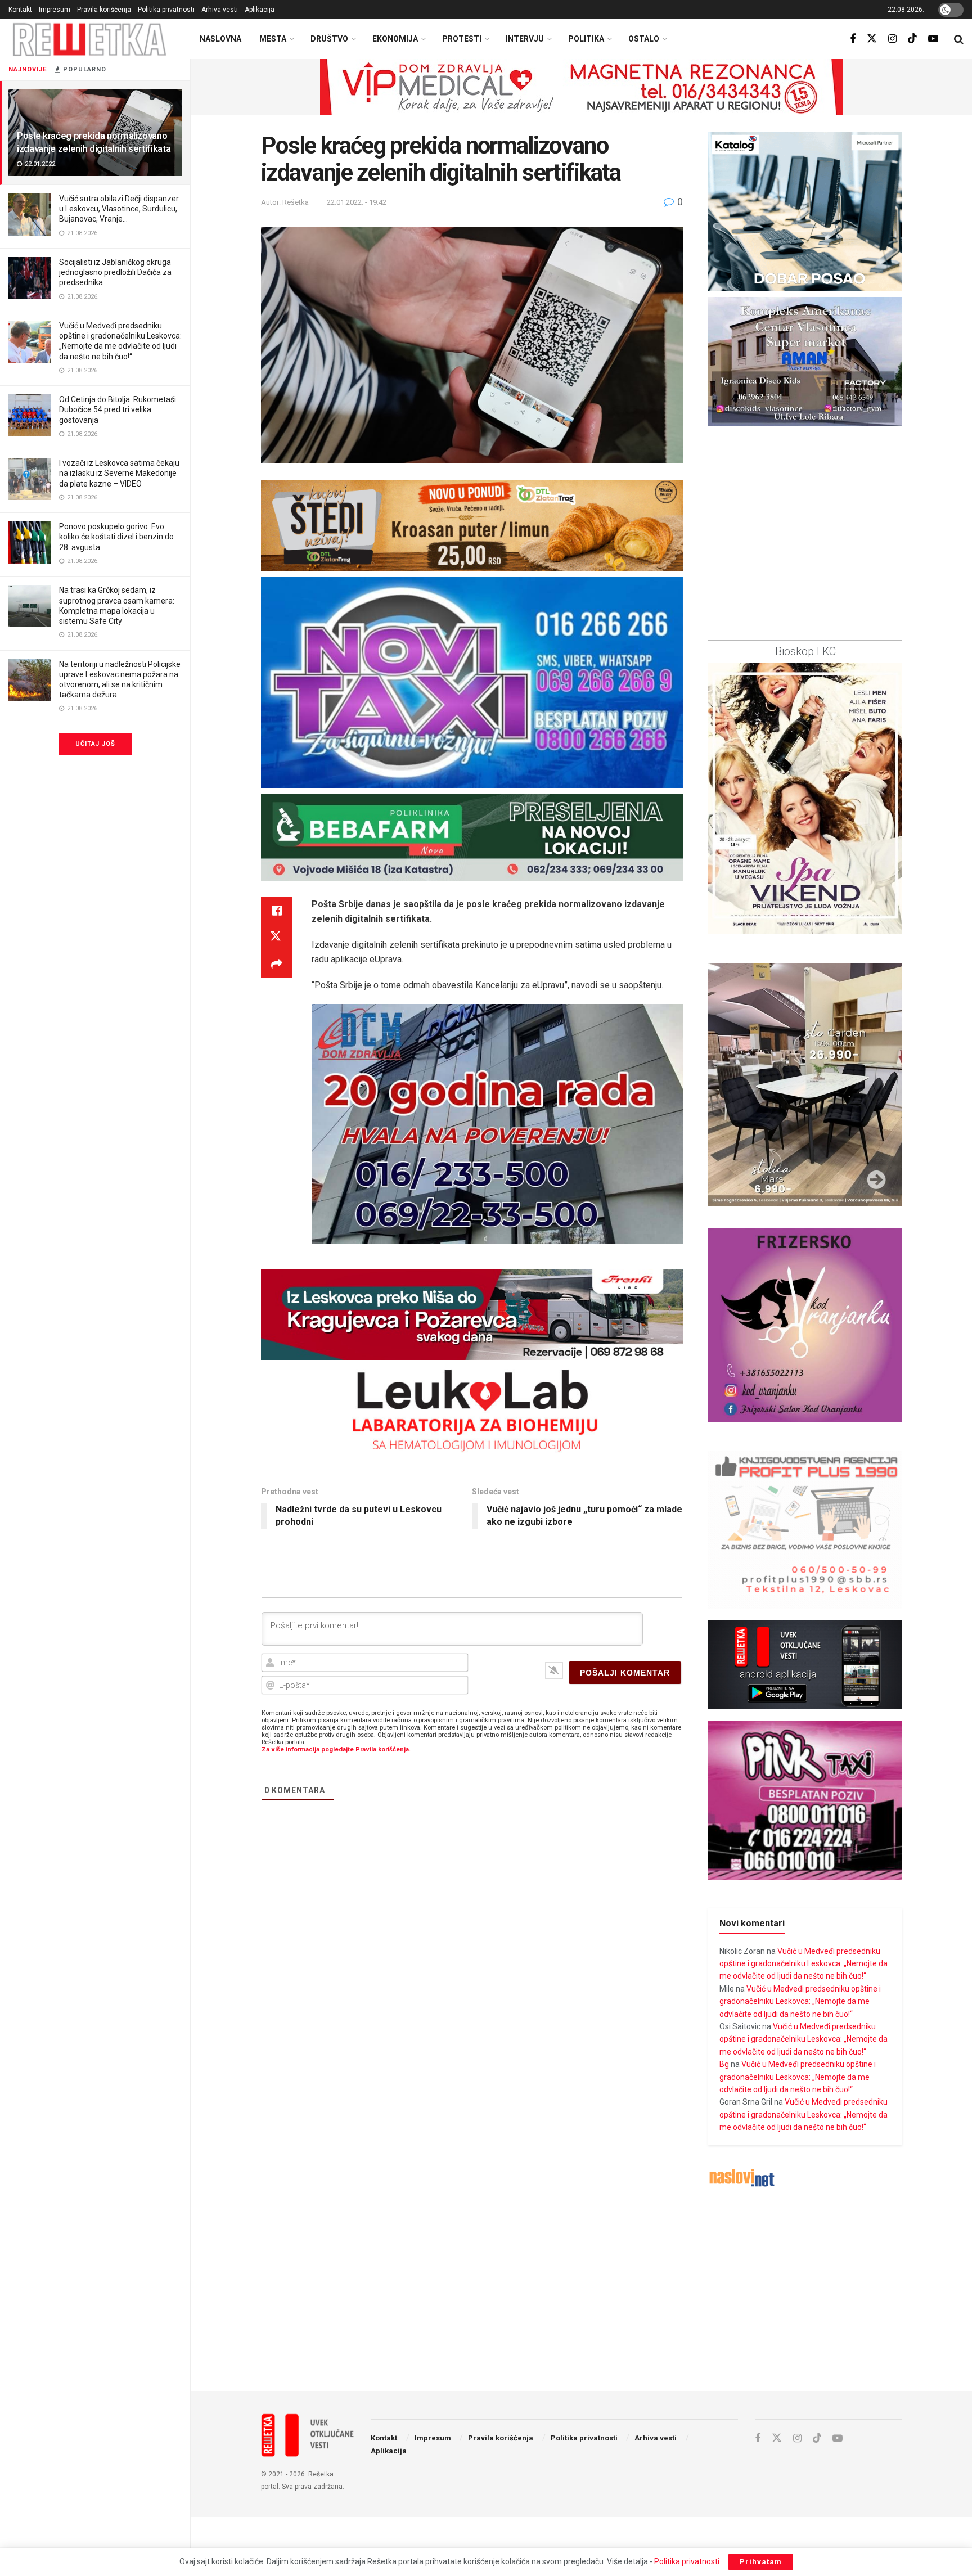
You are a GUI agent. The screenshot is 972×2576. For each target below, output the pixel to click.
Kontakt (20, 10)
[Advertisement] (582, 2290)
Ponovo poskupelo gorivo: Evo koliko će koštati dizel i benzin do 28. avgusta (116, 537)
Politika (586, 39)
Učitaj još (95, 744)
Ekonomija (395, 39)
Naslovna (220, 39)
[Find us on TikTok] (912, 39)
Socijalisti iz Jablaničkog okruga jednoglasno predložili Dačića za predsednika (115, 272)
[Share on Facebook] (277, 911)
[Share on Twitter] (277, 938)
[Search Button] (959, 39)
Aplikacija (260, 10)
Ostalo (644, 39)
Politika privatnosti (166, 10)
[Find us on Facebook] (853, 39)
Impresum (55, 10)
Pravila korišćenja (104, 10)
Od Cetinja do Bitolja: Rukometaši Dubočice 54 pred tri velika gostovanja (118, 409)
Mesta (273, 39)
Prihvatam (761, 2562)
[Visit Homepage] (90, 39)
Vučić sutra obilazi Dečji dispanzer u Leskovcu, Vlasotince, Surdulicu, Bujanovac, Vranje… (119, 209)
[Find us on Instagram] (892, 39)
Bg (724, 2064)
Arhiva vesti (220, 10)
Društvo (329, 39)
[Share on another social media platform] (277, 965)
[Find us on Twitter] (872, 39)
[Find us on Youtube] (933, 39)
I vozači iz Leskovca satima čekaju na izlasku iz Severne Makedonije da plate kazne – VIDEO (119, 473)
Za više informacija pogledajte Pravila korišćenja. (336, 1749)
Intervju (525, 39)
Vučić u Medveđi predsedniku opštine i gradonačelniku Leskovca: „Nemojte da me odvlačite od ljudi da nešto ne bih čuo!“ (804, 1964)
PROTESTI (462, 39)
